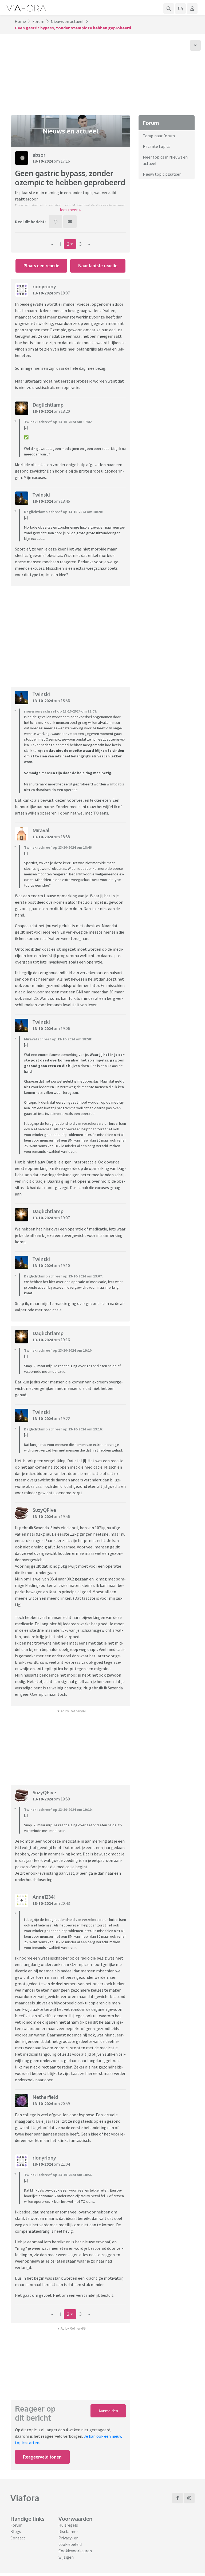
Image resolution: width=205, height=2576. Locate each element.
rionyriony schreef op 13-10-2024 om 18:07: (61, 711)
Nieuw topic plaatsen (162, 174)
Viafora (25, 2498)
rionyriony (44, 286)
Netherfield (45, 2097)
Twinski (41, 495)
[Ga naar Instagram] (189, 2498)
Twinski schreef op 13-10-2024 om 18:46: (58, 847)
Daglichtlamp (48, 405)
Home (20, 21)
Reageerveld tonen (42, 2457)
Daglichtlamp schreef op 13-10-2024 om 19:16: (63, 1429)
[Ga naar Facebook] (178, 2498)
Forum (38, 21)
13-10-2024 (43, 161)
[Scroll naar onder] (195, 45)
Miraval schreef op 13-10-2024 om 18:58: (58, 1039)
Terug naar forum (159, 136)
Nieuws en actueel (67, 21)
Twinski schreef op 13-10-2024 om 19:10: (58, 1350)
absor (39, 155)
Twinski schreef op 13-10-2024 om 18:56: (58, 2175)
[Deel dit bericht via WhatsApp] (56, 222)
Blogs (16, 2531)
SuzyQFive (44, 1510)
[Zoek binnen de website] (169, 9)
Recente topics (157, 146)
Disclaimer (68, 2531)
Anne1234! (44, 1897)
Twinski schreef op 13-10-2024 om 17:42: (58, 422)
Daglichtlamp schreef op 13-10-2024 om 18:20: (63, 512)
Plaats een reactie (41, 266)
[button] (70, 210)
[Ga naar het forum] (180, 9)
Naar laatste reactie (98, 266)
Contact (18, 2538)
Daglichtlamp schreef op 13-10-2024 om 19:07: (63, 1276)
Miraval (41, 830)
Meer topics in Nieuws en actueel (165, 160)
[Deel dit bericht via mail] (70, 222)
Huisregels (68, 2525)
